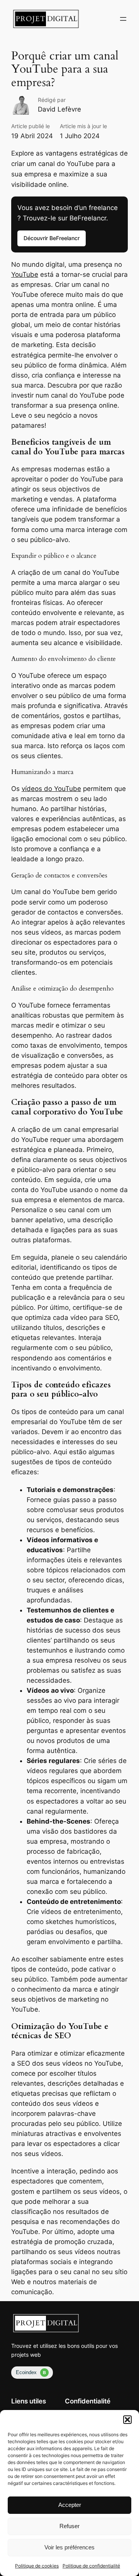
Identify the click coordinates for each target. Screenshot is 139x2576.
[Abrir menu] (123, 19)
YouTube (25, 274)
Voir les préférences (69, 2547)
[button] (127, 2420)
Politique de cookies (37, 2566)
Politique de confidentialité (91, 2566)
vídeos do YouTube (51, 789)
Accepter (70, 2505)
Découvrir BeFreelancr (52, 238)
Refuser (69, 2526)
